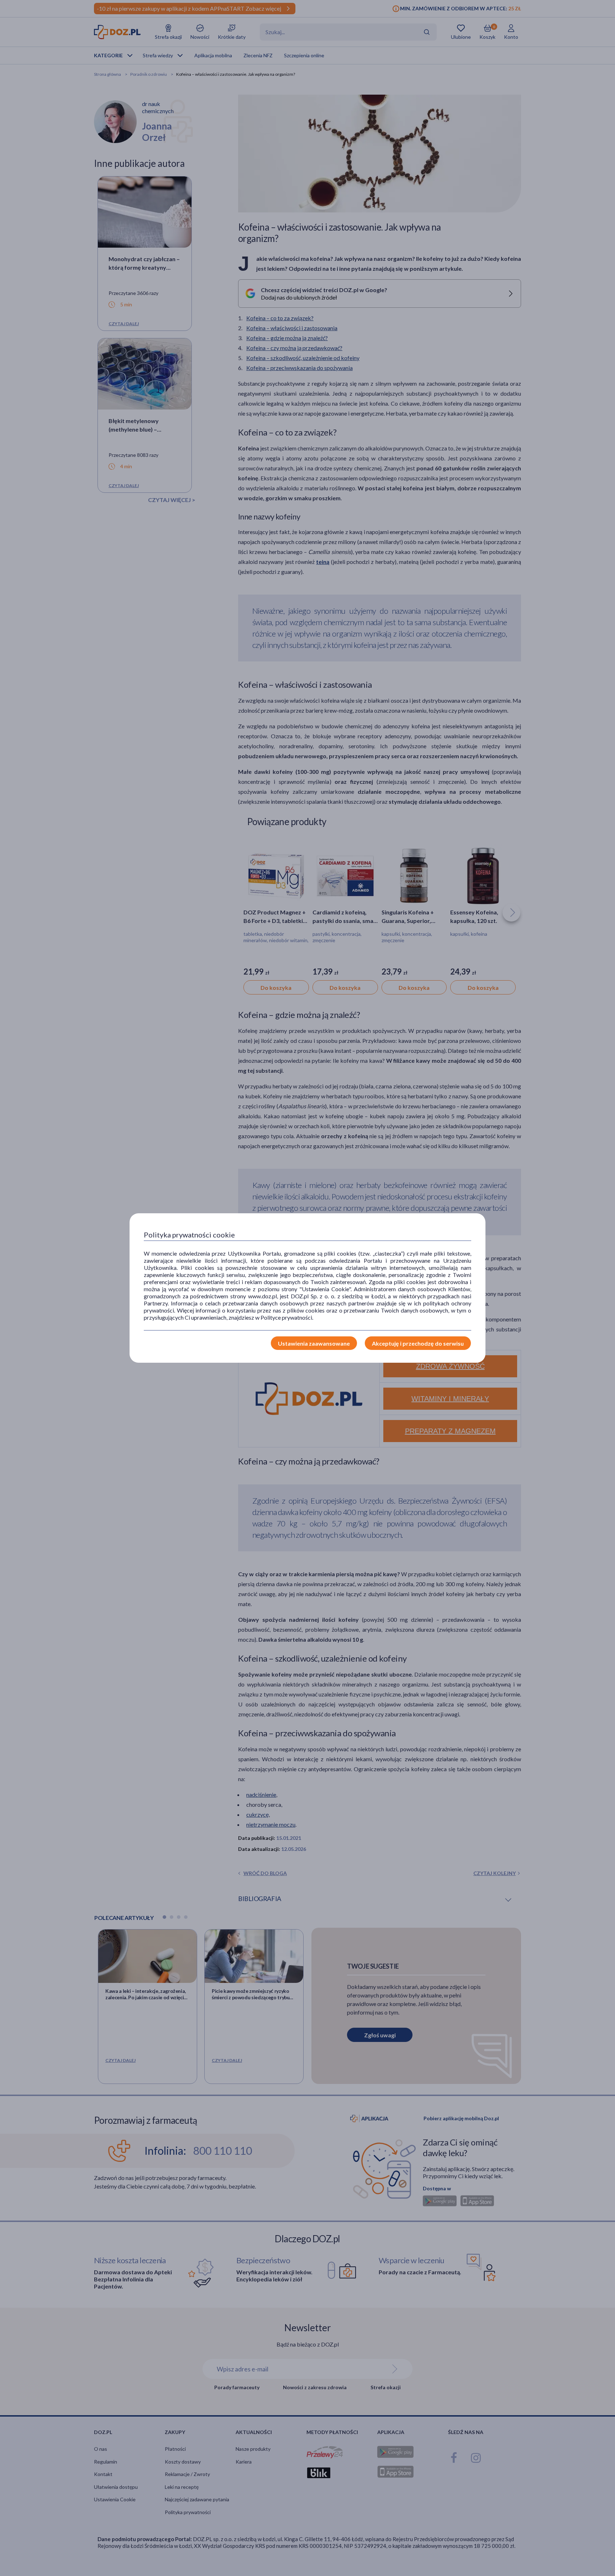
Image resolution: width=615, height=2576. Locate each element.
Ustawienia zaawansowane (314, 1343)
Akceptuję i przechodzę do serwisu (418, 1343)
